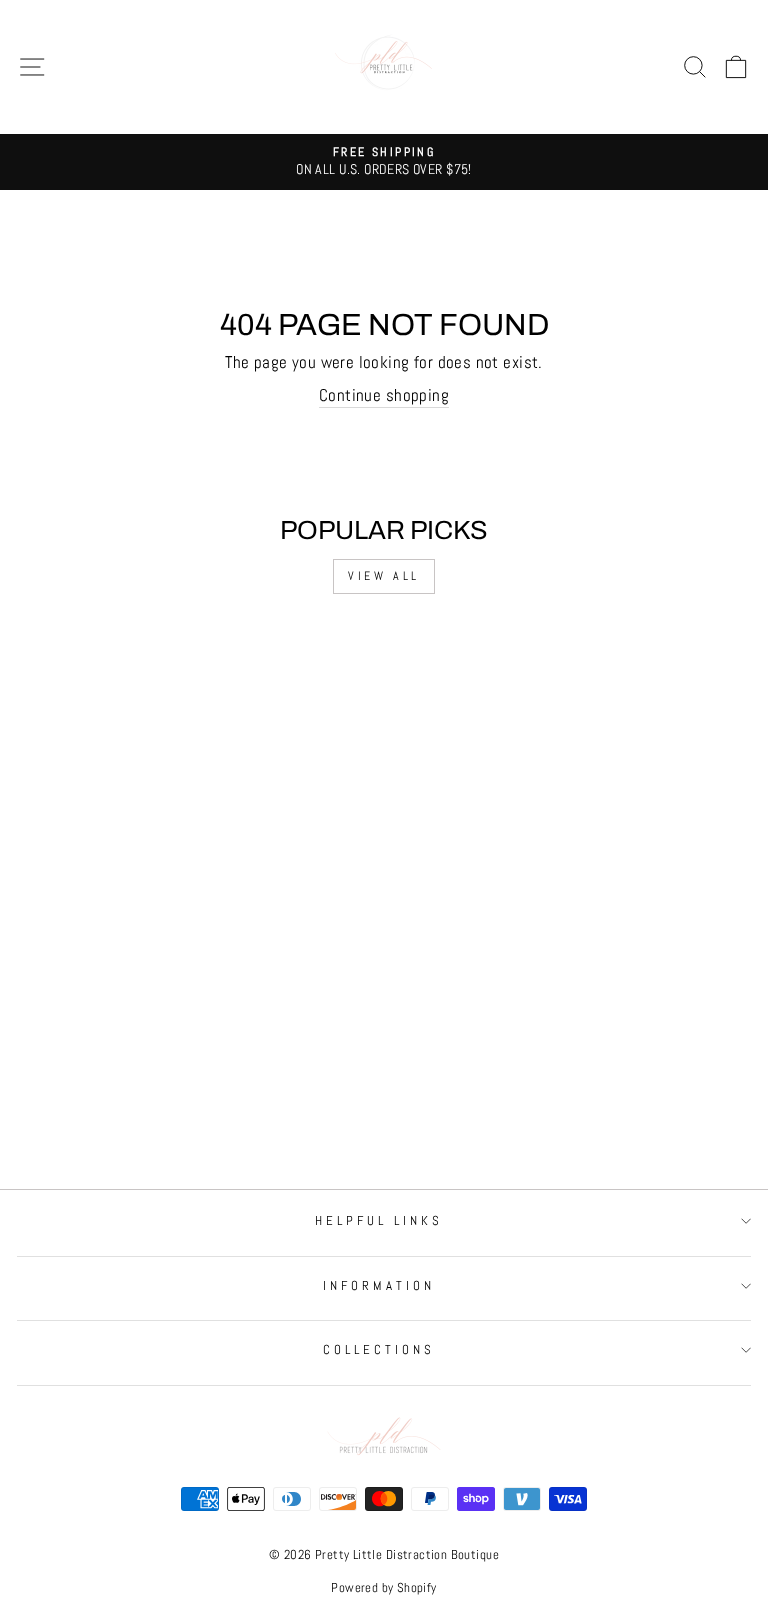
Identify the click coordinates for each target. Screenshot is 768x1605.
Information (379, 1285)
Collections (379, 1349)
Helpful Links (379, 1220)
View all (384, 576)
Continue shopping (384, 395)
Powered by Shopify (383, 1588)
